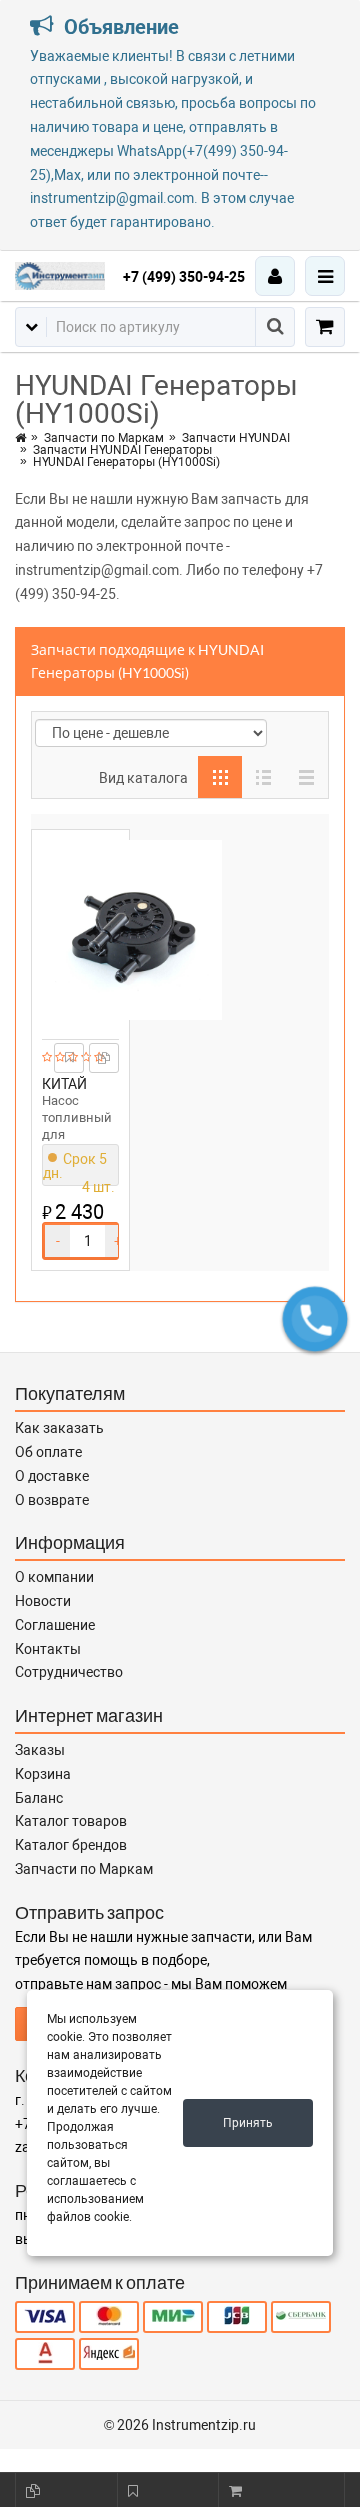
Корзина (43, 1774)
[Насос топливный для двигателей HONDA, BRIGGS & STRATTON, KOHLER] (80, 930)
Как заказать (59, 1428)
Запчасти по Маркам (104, 438)
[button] (315, 1319)
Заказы (40, 1750)
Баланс (39, 1798)
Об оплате (48, 1452)
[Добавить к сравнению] (104, 1058)
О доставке (52, 1476)
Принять (248, 2123)
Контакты (48, 1649)
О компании (54, 1577)
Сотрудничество (69, 1672)
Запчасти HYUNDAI (236, 438)
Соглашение (55, 1625)
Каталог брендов (71, 1845)
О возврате (52, 1500)
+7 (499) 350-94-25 (184, 277)
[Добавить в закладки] (69, 1058)
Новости (43, 1601)
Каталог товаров (71, 1821)
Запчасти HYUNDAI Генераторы (122, 450)
